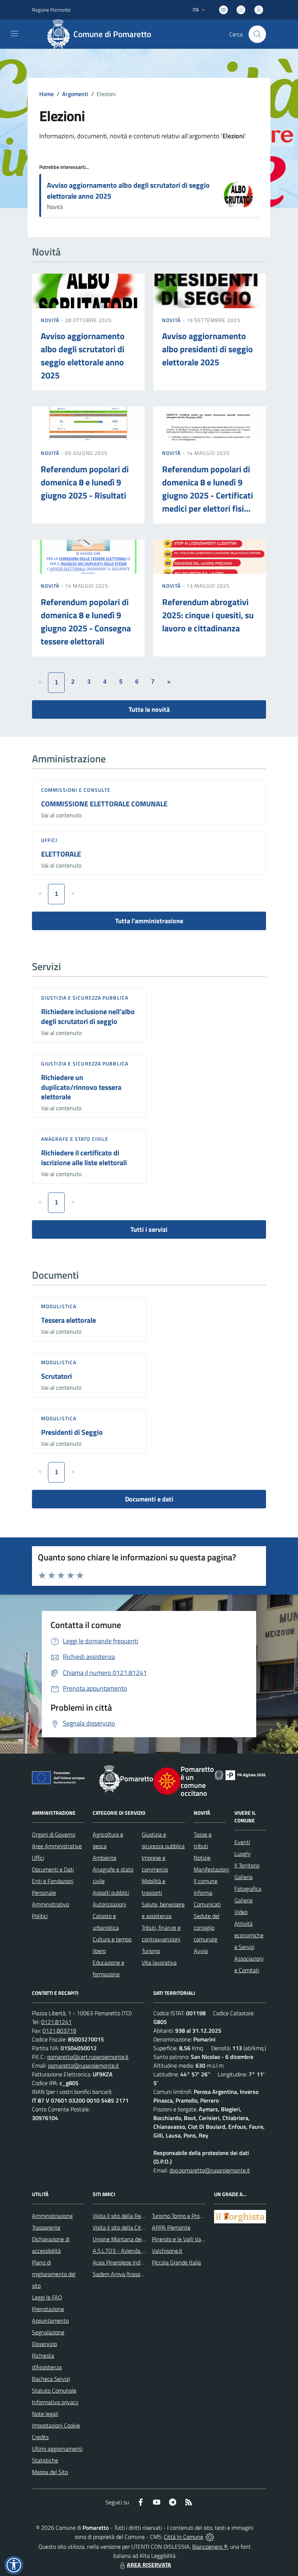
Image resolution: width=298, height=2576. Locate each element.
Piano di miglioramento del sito (54, 2274)
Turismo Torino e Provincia (183, 2216)
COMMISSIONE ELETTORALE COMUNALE (104, 804)
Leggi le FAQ (47, 2297)
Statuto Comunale (54, 2390)
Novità (51, 320)
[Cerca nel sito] (257, 34)
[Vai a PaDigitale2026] (240, 1774)
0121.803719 (59, 2031)
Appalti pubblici (111, 1893)
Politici (40, 1916)
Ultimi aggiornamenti (57, 2449)
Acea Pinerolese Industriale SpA (131, 2262)
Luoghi (242, 1854)
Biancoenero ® (210, 2547)
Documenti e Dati (53, 1869)
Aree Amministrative (57, 1846)
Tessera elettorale (69, 1320)
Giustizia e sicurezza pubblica (85, 998)
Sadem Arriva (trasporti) (121, 2274)
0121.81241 (56, 2022)
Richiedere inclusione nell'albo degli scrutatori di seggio (88, 1016)
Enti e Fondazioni (53, 1881)
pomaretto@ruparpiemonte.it (83, 2065)
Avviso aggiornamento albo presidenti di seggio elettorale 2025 (208, 349)
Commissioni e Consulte (76, 790)
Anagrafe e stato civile (75, 1139)
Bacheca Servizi (51, 2379)
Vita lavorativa (159, 1962)
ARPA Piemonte (171, 2227)
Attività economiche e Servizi (249, 1935)
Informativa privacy (55, 2402)
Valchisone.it (167, 2251)
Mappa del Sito (50, 2472)
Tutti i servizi (149, 1229)
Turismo (151, 1951)
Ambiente (104, 1858)
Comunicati (207, 1904)
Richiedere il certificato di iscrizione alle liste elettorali (84, 1158)
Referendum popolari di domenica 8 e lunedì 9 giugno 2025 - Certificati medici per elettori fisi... (208, 489)
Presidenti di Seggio (72, 1432)
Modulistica (59, 1306)
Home (47, 94)
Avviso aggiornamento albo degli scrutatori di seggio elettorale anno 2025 (128, 190)
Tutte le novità (149, 709)
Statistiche (45, 2460)
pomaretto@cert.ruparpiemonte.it (88, 2057)
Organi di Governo (54, 1834)
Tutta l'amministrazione (149, 921)
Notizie (202, 1858)
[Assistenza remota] (210, 2537)
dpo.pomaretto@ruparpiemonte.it (210, 2170)
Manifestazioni (211, 1869)
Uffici (49, 840)
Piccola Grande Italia (176, 2262)
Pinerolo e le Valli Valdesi (182, 2239)
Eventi (242, 1842)
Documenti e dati (149, 1499)
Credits (40, 2437)
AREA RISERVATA (149, 2565)
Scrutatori (57, 1376)
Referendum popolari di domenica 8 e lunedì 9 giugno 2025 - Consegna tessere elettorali (86, 622)
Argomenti (75, 94)
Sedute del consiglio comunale (207, 1928)
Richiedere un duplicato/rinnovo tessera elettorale (81, 1087)
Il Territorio (247, 1865)
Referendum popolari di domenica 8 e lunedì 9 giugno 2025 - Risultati (85, 482)
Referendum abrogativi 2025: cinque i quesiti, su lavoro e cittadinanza (208, 615)
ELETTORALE (61, 854)
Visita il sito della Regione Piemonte (136, 2216)
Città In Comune (184, 2537)
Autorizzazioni (109, 1904)
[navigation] (15, 33)
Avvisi (201, 1951)
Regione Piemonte (51, 10)
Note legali (45, 2414)
